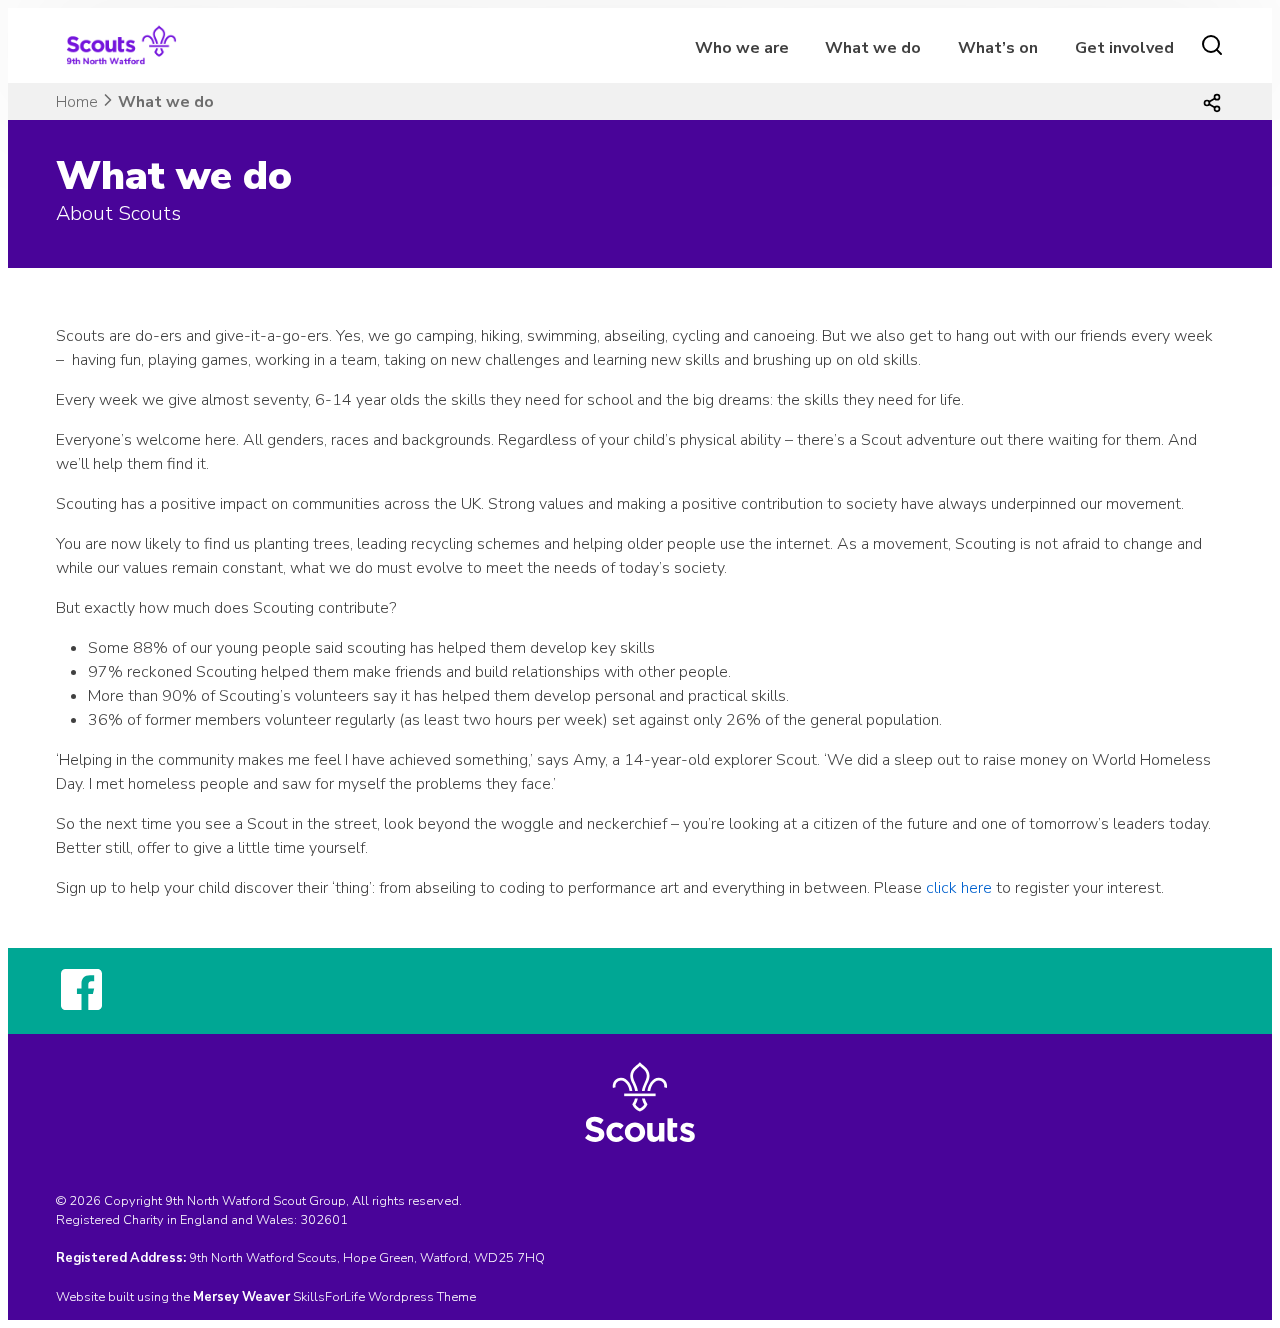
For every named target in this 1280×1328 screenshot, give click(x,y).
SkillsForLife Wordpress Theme (384, 1297)
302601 (324, 1220)
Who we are (742, 48)
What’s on (998, 48)
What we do (873, 48)
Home (77, 102)
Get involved (1124, 48)
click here (959, 888)
